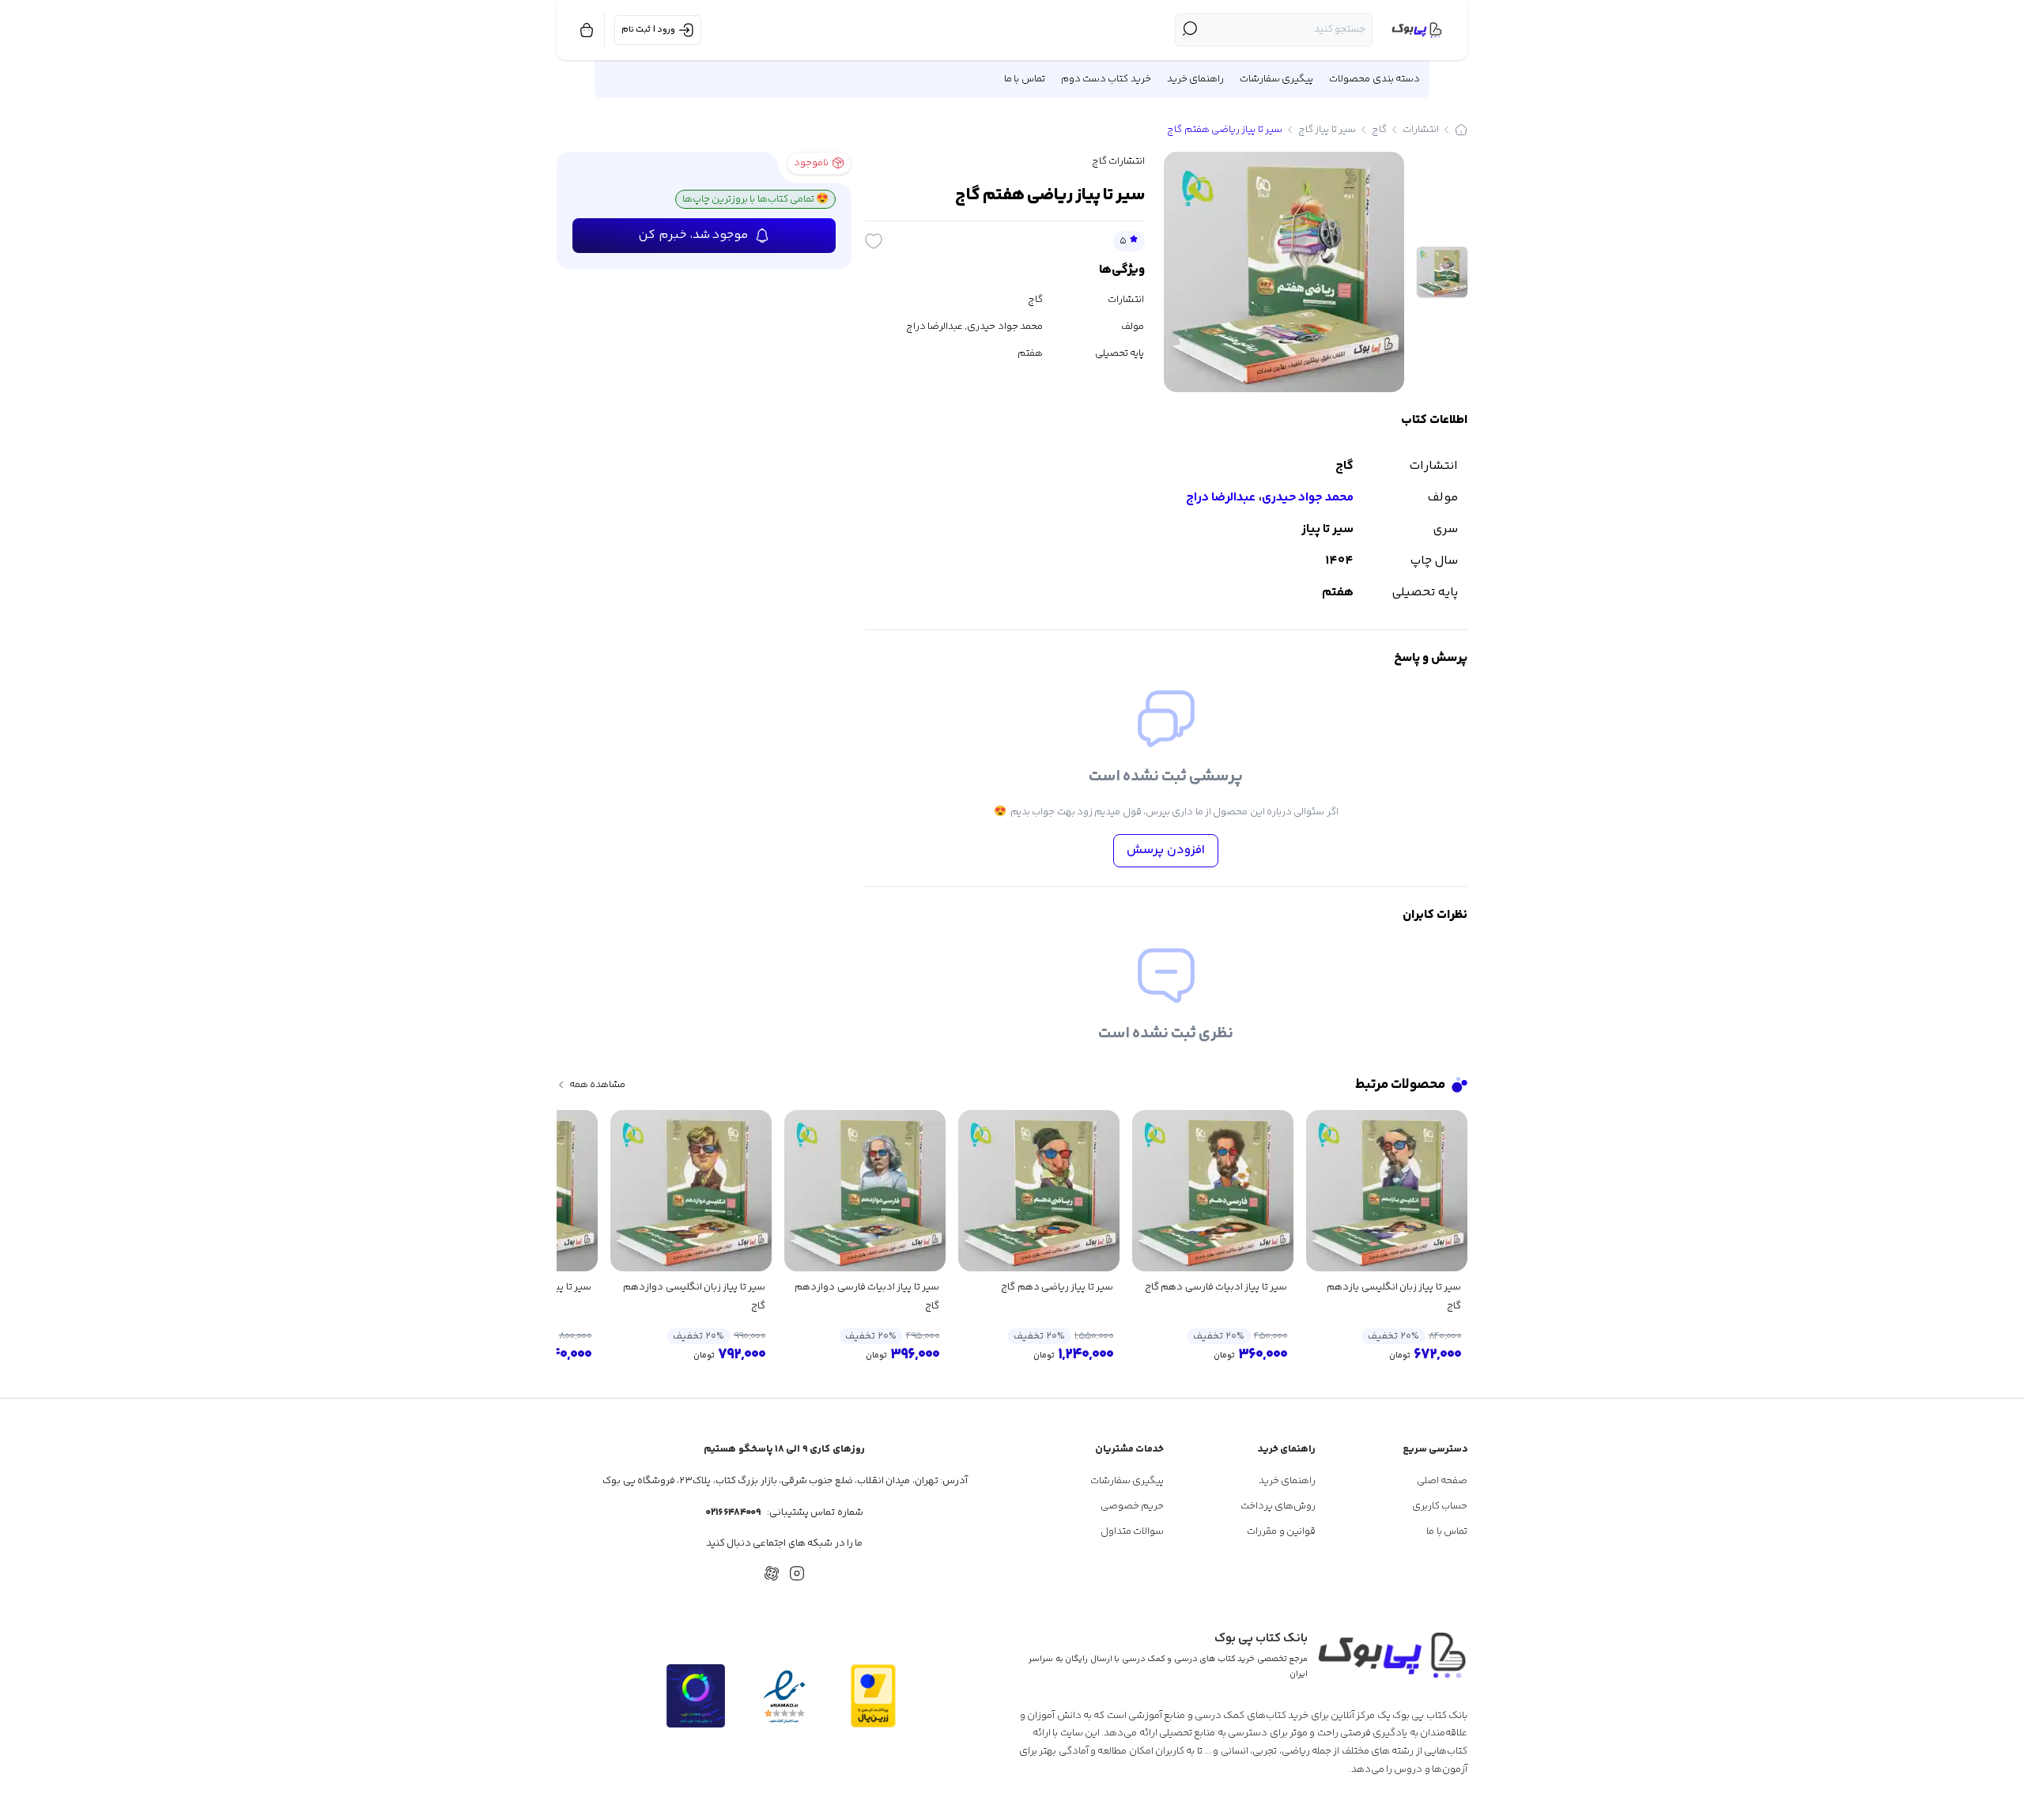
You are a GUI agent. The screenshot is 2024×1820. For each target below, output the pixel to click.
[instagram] (797, 1573)
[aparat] (772, 1573)
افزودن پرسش (1166, 850)
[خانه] (1461, 130)
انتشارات (1421, 130)
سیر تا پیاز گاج (1327, 130)
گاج (1379, 130)
